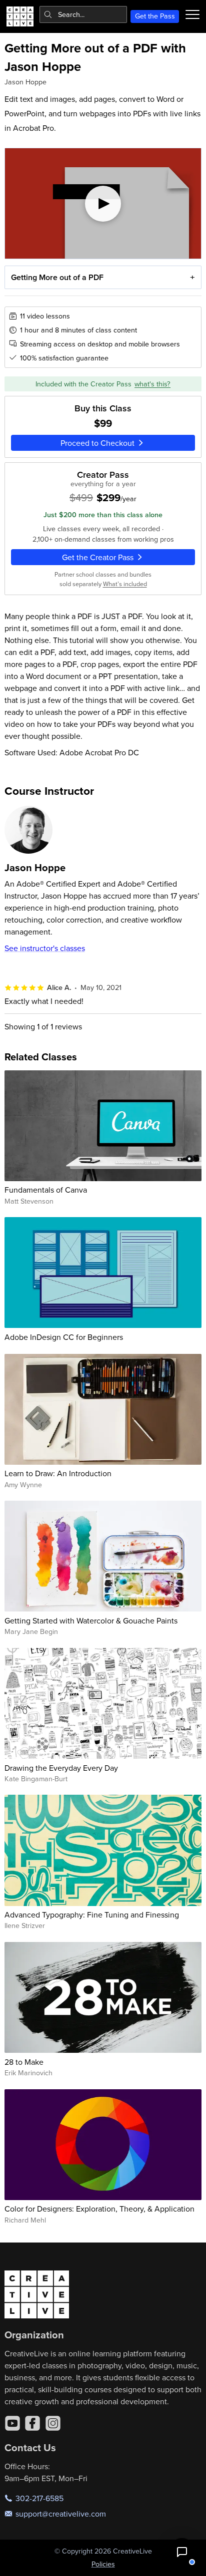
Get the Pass (155, 16)
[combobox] (83, 14)
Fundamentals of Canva (46, 1190)
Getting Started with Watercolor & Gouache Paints (91, 1620)
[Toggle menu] (192, 14)
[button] (182, 2552)
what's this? (152, 384)
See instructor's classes (45, 948)
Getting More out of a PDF (57, 277)
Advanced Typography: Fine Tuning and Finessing (92, 1915)
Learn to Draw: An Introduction (58, 1473)
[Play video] (103, 203)
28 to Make (24, 2062)
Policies (103, 2564)
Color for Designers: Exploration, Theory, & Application (99, 2209)
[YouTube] (12, 2423)
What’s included (125, 584)
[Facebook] (32, 2423)
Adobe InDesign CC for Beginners (64, 1337)
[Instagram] (53, 2423)
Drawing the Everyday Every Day (61, 1768)
